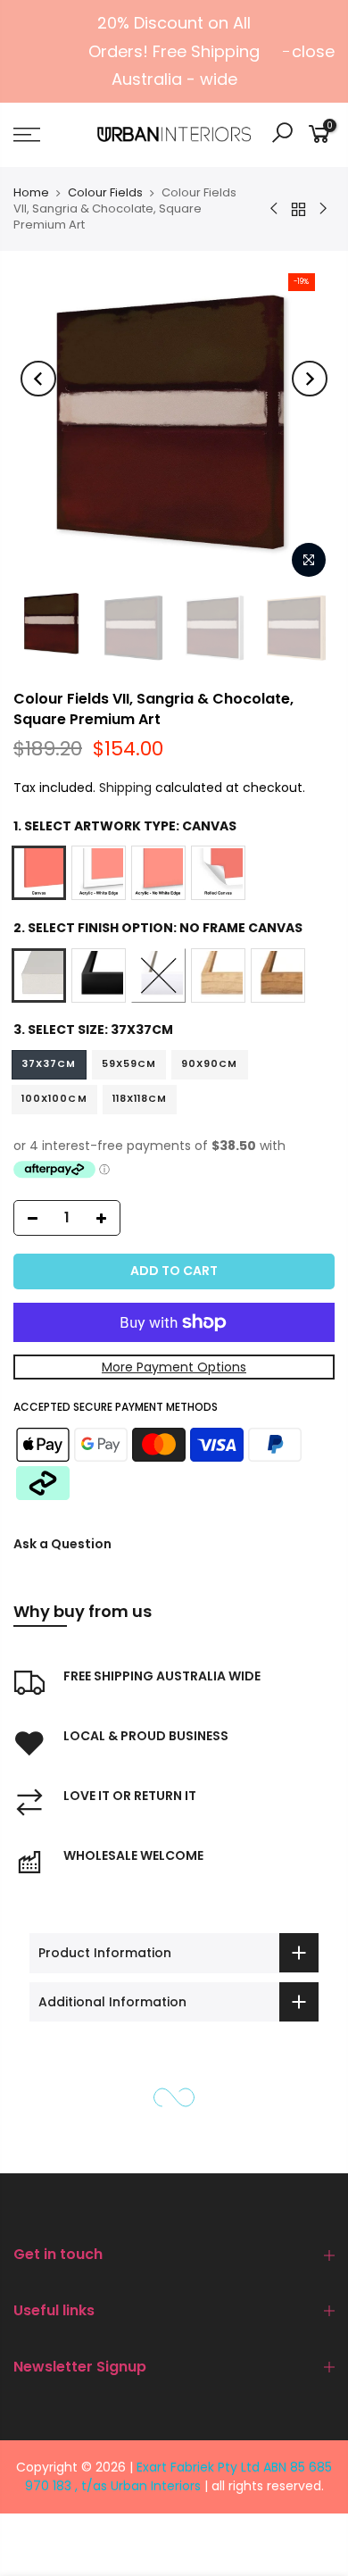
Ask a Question (62, 1544)
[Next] (310, 379)
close (313, 51)
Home (31, 192)
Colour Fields (105, 192)
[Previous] (38, 379)
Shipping (125, 788)
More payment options (174, 1367)
